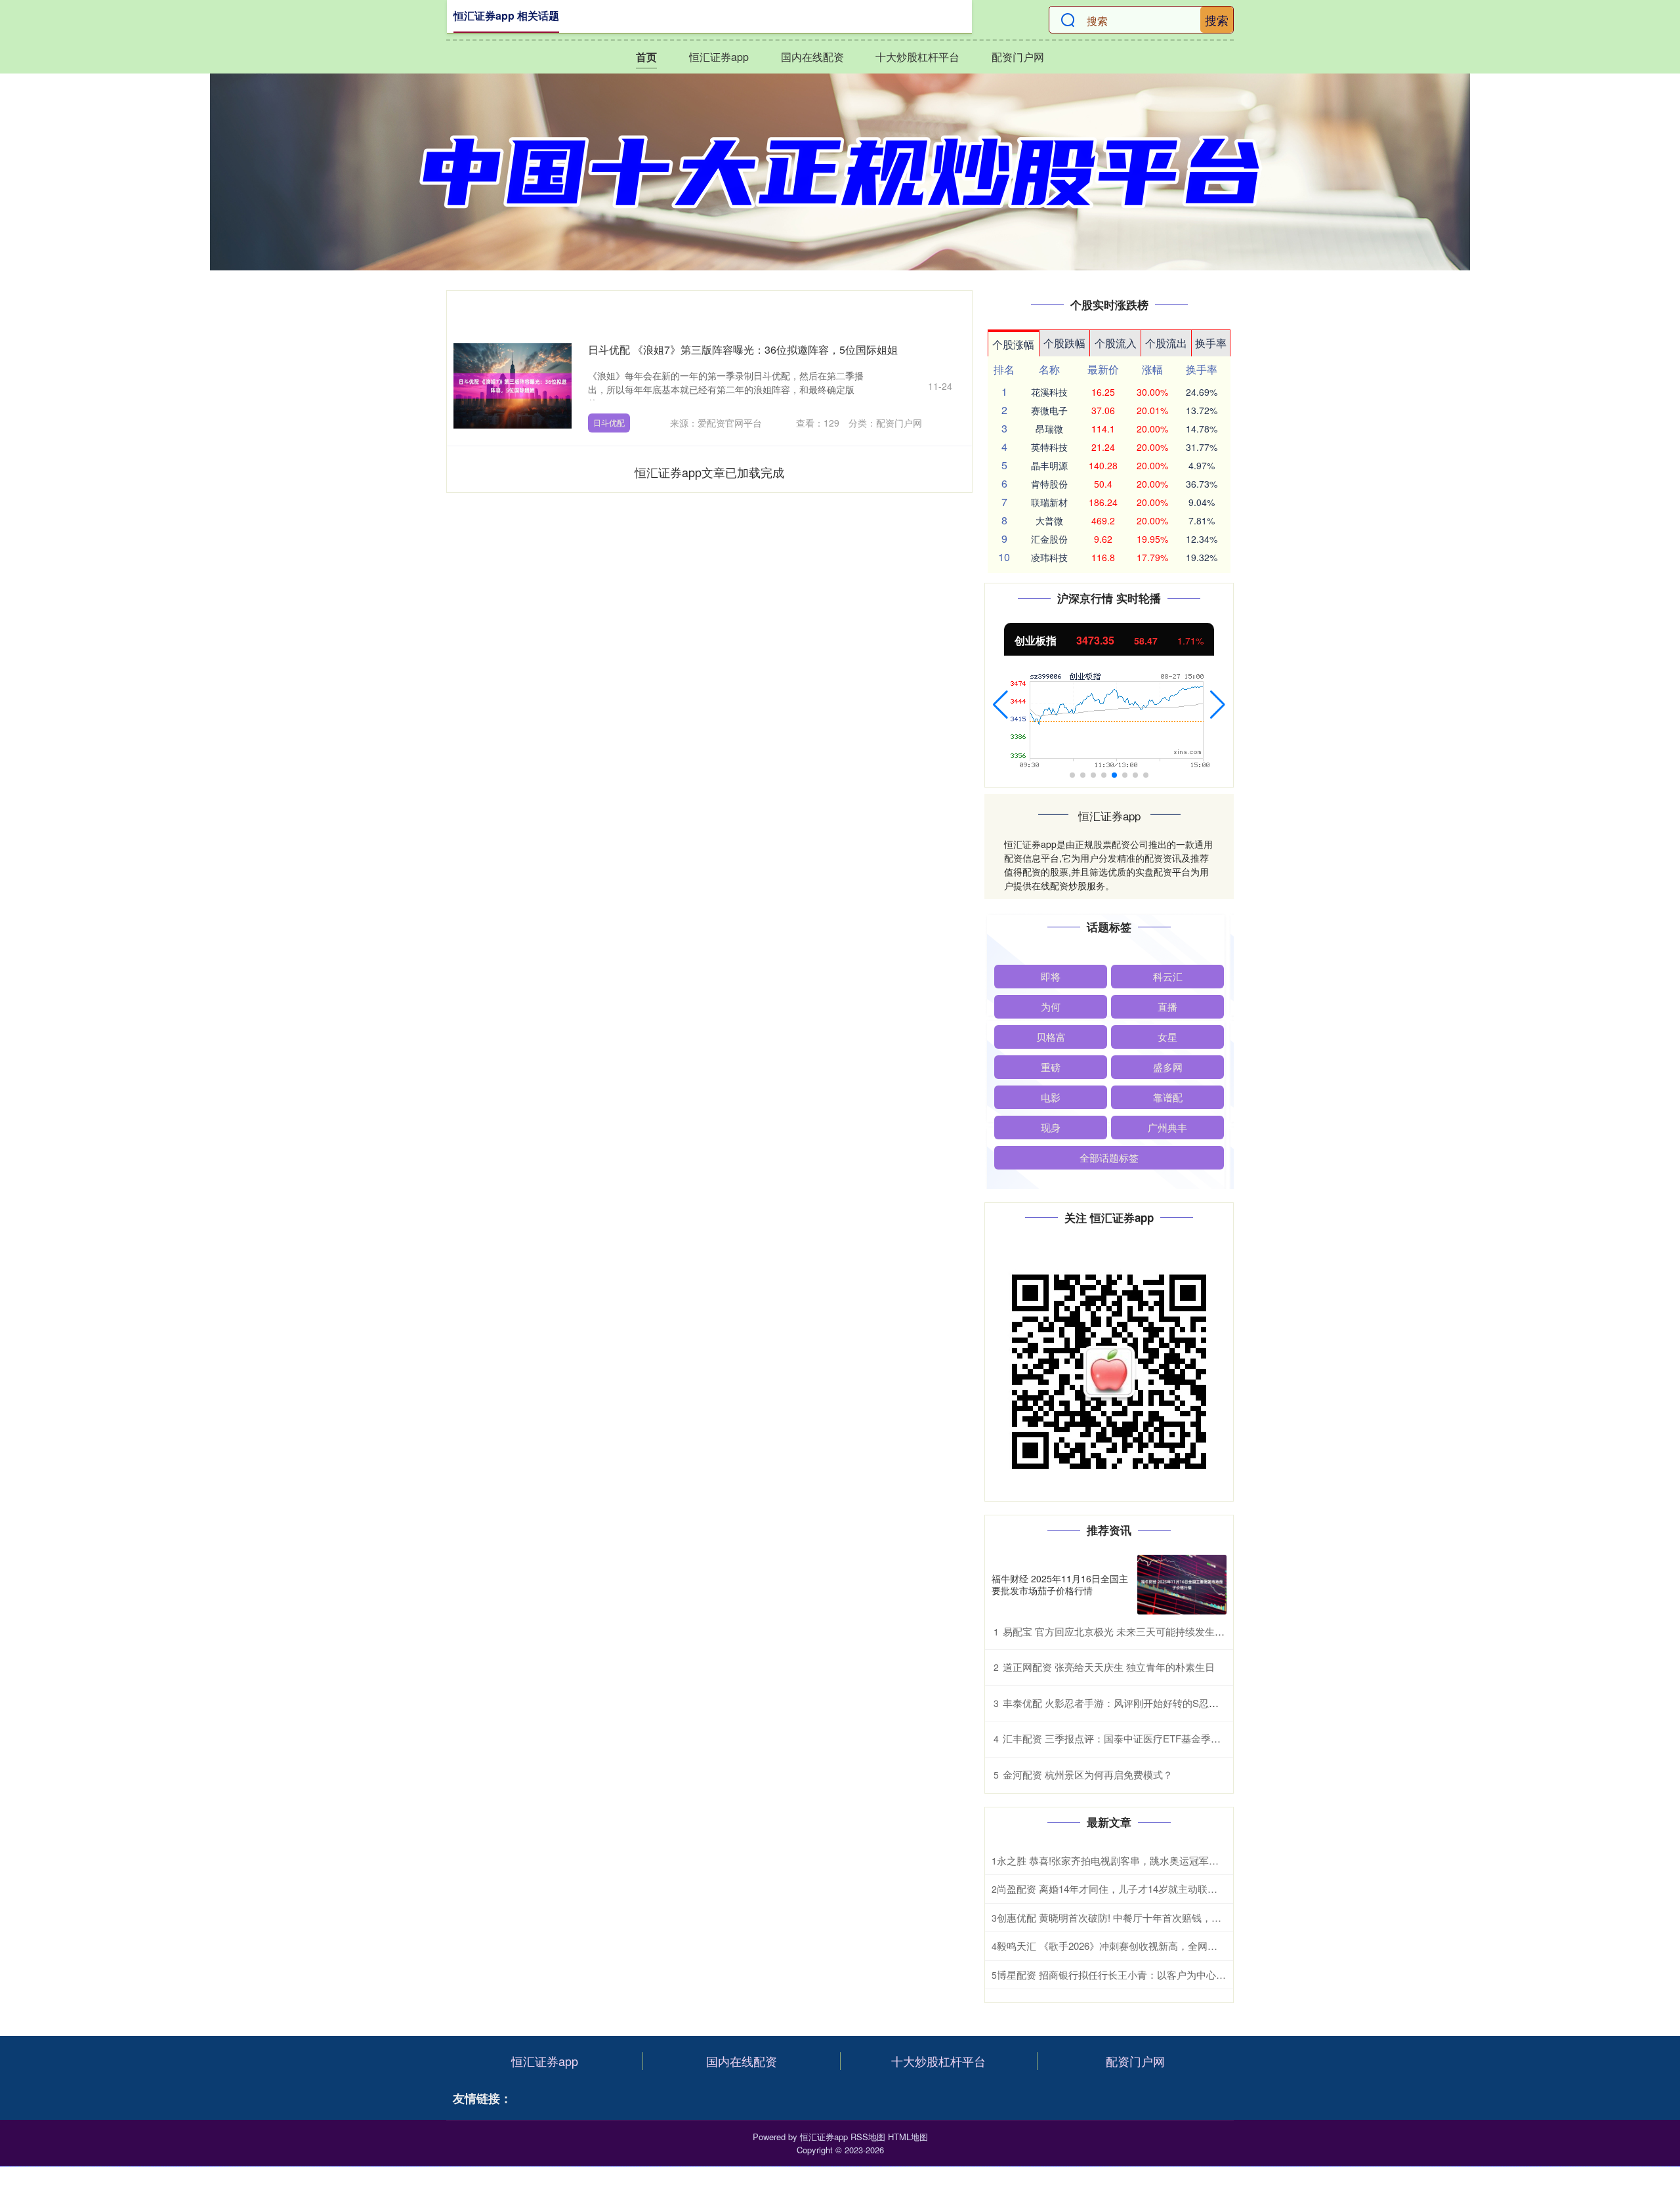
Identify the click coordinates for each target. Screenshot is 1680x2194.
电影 (1051, 1097)
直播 (1167, 1006)
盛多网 (1168, 1067)
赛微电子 (1049, 410)
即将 (1051, 976)
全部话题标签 (1109, 1157)
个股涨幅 (1013, 344)
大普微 (1049, 520)
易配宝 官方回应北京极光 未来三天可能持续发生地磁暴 (1123, 1631)
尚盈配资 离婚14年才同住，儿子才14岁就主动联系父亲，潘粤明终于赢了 (1156, 1888)
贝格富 (1051, 1037)
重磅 (1051, 1067)
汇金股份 (1049, 539)
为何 (1051, 1006)
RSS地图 (868, 2137)
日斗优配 (609, 422)
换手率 (1211, 343)
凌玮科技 (1049, 557)
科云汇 (1168, 976)
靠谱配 (1168, 1097)
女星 (1167, 1037)
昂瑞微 (1049, 429)
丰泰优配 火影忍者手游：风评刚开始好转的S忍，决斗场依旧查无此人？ (1160, 1703)
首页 (646, 57)
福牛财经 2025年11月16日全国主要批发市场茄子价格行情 (1060, 1584)
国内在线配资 (812, 57)
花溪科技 (1049, 392)
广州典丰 (1167, 1127)
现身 (1051, 1127)
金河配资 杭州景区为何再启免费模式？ (1088, 1774)
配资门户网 (1018, 57)
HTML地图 (908, 2137)
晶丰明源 (1049, 465)
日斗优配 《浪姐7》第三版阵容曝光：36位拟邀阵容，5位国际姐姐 (743, 349)
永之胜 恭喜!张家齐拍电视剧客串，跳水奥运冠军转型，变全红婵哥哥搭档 (1157, 1860)
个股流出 (1166, 343)
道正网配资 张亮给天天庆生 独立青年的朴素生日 (1109, 1667)
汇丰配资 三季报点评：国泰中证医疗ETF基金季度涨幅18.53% (1138, 1738)
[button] (1000, 705)
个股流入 (1116, 343)
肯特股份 (1049, 484)
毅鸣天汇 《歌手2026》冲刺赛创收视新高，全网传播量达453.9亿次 (1144, 1946)
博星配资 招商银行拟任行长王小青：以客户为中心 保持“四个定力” (1141, 1974)
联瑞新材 (1049, 502)
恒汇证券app (719, 57)
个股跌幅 (1064, 343)
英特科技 (1049, 447)
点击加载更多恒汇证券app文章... (710, 472)
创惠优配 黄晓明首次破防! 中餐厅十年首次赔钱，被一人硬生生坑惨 (1144, 1917)
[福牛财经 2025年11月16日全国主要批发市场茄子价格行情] (1182, 1585)
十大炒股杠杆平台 (917, 57)
